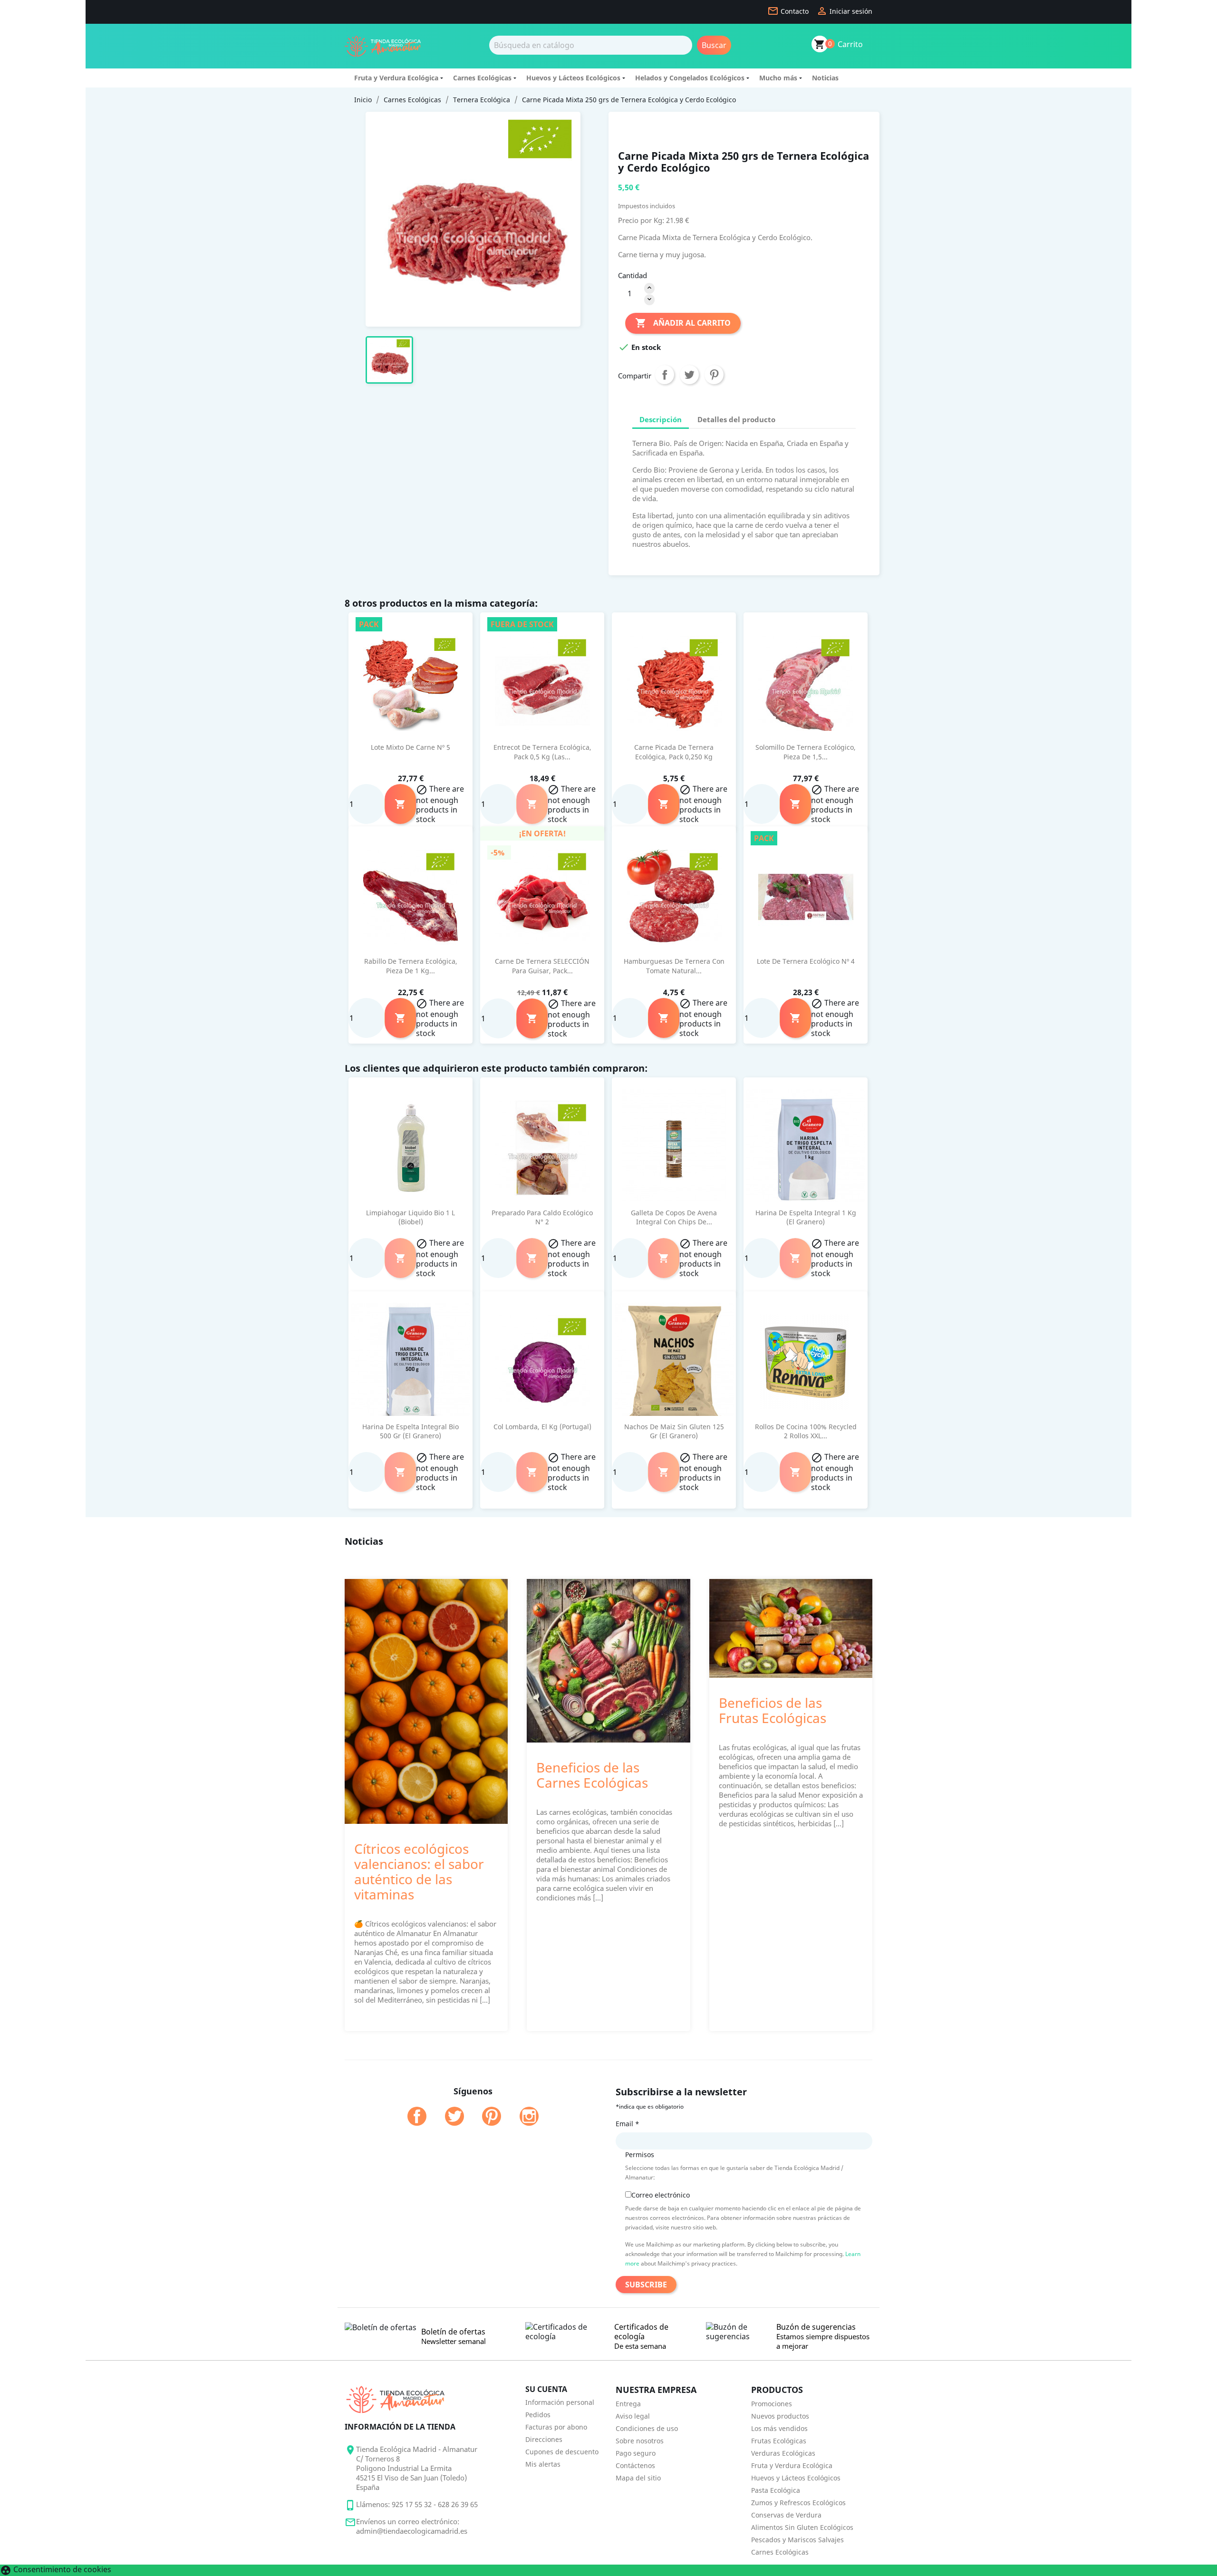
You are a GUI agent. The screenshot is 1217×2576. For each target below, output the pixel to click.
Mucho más (778, 78)
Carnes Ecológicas (482, 78)
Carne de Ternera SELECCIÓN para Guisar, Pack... (542, 966)
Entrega (628, 2404)
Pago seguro (636, 2453)
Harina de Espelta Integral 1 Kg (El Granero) (806, 1217)
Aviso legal (633, 2416)
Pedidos (538, 2415)
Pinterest (714, 375)
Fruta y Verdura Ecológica (396, 78)
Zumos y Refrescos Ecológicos (798, 2503)
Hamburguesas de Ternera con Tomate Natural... (674, 966)
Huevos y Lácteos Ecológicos (573, 78)
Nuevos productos (780, 2416)
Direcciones (544, 2439)
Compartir (665, 375)
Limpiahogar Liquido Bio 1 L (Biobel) (410, 1217)
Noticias (825, 78)
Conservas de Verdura (786, 2515)
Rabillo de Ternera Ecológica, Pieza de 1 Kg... (411, 966)
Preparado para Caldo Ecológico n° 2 (542, 1217)
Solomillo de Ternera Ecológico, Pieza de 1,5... (806, 752)
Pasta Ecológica (776, 2490)
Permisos (640, 2155)
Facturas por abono (556, 2427)
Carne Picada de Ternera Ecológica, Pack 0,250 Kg (674, 752)
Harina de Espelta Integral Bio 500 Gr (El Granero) (410, 1431)
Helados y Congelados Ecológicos (690, 78)
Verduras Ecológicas (783, 2453)
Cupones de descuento (562, 2452)
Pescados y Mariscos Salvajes (797, 2540)
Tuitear (689, 375)
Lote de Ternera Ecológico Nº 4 (806, 961)
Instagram (529, 2116)
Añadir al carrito (683, 323)
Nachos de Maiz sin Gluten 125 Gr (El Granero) (674, 1431)
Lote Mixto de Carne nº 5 (410, 747)
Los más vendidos (779, 2428)
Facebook (417, 2116)
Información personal (560, 2402)
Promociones (772, 2404)
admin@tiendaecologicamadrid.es (412, 2531)
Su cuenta (546, 2389)
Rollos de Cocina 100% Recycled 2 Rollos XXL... (806, 1431)
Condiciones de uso (647, 2428)
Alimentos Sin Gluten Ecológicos (802, 2527)
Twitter (454, 2116)
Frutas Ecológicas (779, 2441)
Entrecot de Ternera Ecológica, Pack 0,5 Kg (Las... (542, 752)
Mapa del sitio (638, 2478)
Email (628, 2124)
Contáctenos (635, 2465)
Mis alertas (543, 2464)
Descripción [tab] (661, 419)
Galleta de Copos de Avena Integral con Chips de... (674, 1217)
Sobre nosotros (640, 2441)
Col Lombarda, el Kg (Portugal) (542, 1427)
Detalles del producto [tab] (736, 419)
